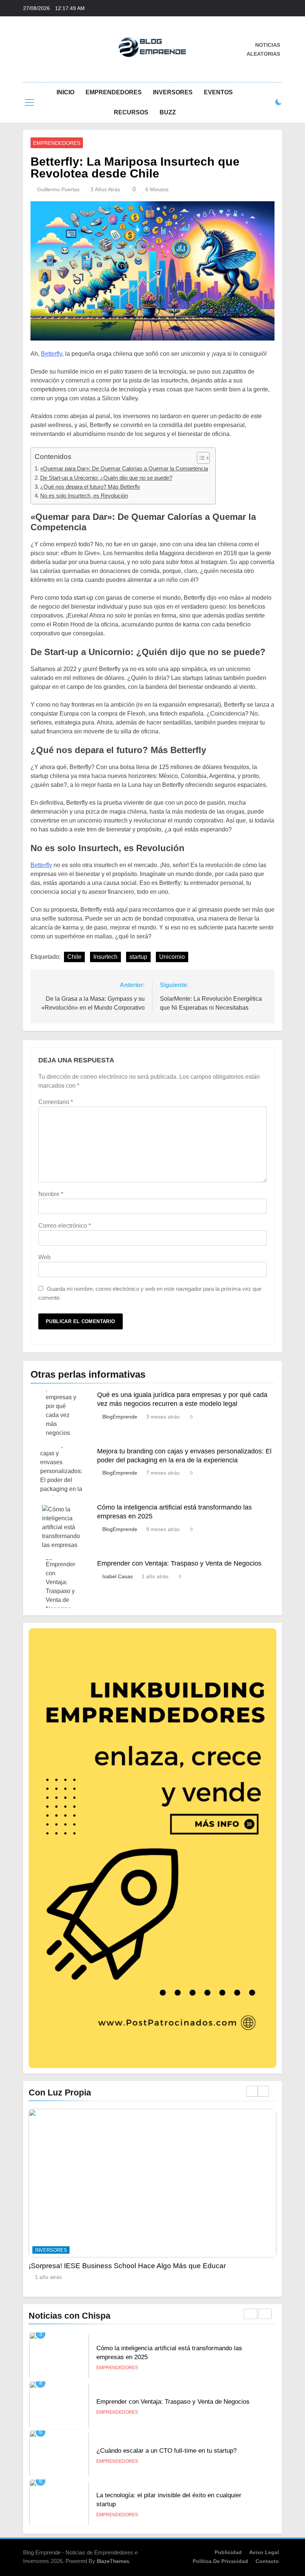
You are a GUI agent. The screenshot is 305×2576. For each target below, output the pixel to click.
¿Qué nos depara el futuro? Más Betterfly (90, 487)
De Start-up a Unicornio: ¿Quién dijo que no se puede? (106, 478)
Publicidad (228, 2552)
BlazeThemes (113, 2561)
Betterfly (52, 354)
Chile (74, 957)
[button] (200, 458)
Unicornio (172, 957)
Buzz (168, 112)
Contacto (267, 2561)
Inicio (65, 92)
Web (44, 1257)
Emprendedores (114, 92)
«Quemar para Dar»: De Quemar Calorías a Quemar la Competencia (124, 468)
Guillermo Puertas (58, 189)
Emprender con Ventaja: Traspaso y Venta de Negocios (179, 1563)
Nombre (51, 1194)
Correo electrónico (65, 1226)
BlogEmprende (120, 1417)
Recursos (131, 112)
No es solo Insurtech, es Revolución (84, 496)
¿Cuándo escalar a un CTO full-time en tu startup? (166, 2401)
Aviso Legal (264, 2552)
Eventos (218, 92)
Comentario (56, 1102)
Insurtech (105, 957)
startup (138, 957)
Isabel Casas (118, 1576)
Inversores (173, 92)
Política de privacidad (220, 2561)
